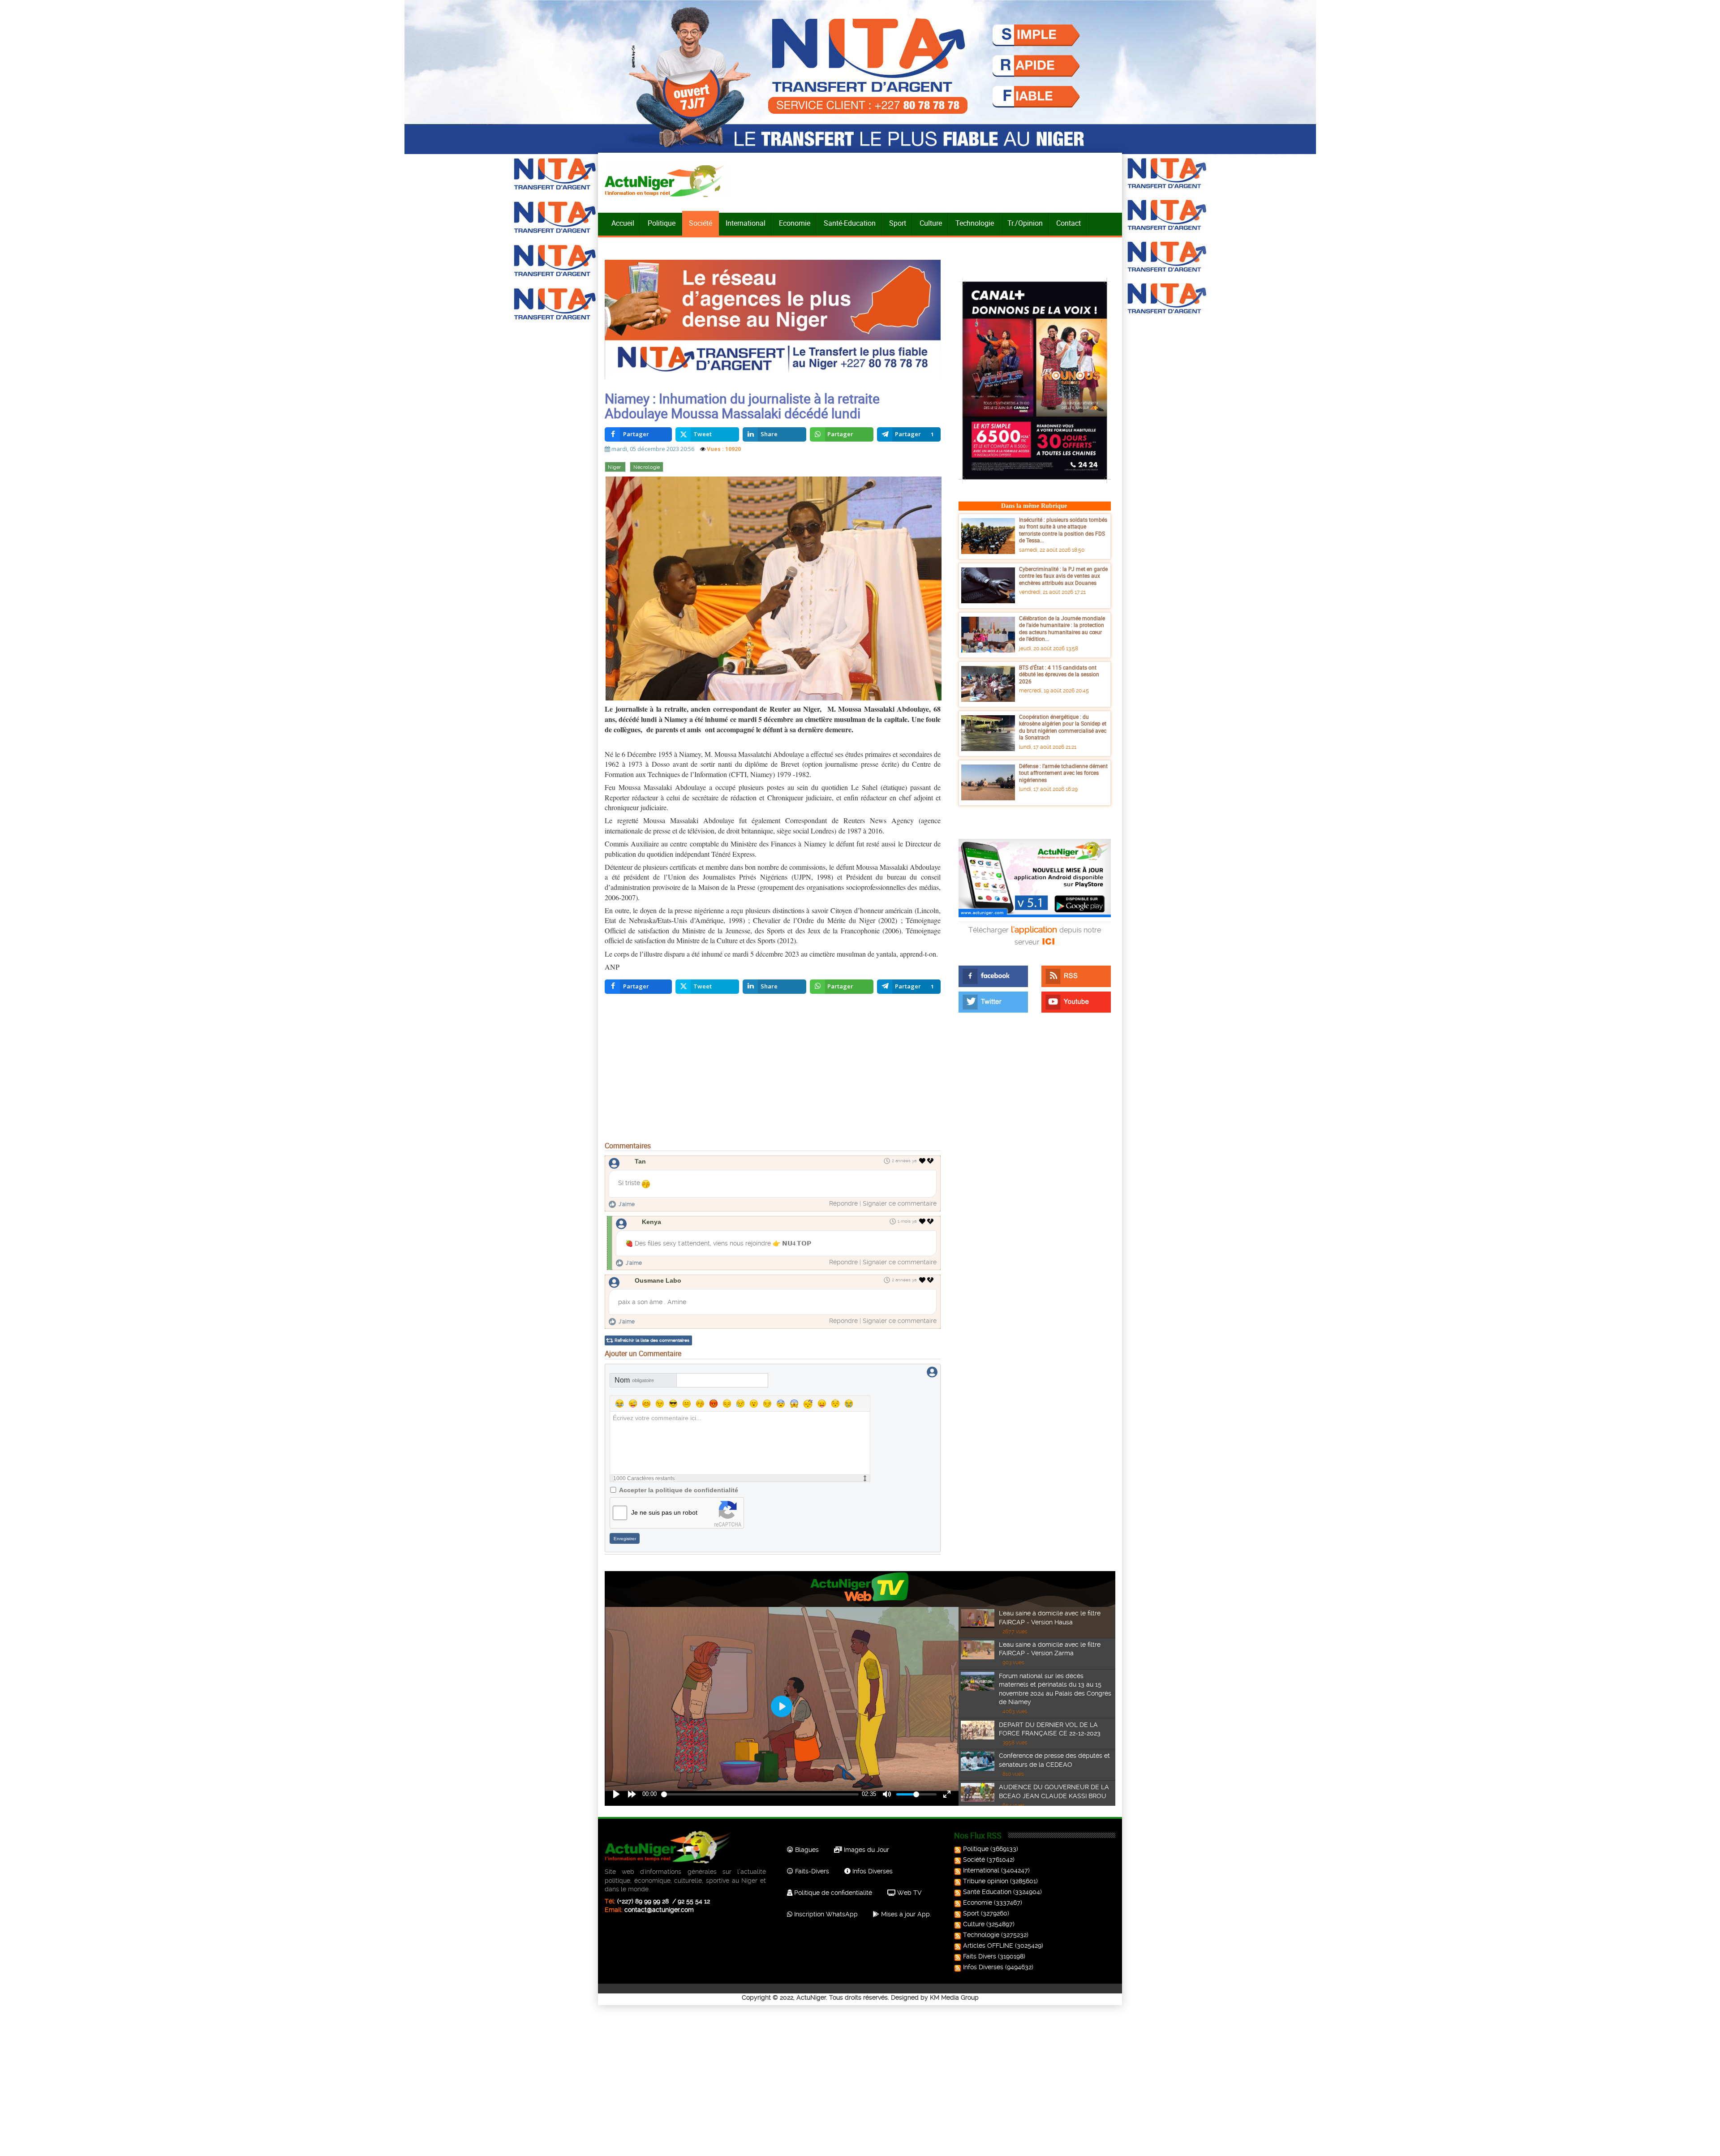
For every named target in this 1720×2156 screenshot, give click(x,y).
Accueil (623, 223)
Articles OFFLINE (988, 1946)
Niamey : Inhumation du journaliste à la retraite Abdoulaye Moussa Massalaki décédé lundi (742, 406)
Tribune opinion (986, 1881)
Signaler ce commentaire (900, 1203)
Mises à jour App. (905, 1914)
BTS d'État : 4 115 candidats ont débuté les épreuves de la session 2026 (1059, 674)
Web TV (908, 1893)
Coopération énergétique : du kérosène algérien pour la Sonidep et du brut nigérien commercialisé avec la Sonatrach (1063, 727)
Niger (615, 467)
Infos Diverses (872, 1871)
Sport (898, 223)
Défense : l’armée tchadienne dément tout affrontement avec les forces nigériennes (1063, 773)
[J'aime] (922, 1161)
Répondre (843, 1203)
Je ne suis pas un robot (664, 1512)
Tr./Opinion (1025, 223)
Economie (795, 223)
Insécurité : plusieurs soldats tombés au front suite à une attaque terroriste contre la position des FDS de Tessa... (1063, 530)
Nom (634, 1380)
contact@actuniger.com (659, 1910)
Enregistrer (625, 1539)
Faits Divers (980, 1956)
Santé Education (987, 1892)
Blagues (806, 1850)
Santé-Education (850, 223)
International (746, 223)
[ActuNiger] (667, 181)
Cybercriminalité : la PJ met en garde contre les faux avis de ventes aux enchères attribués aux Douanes (1063, 576)
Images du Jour (866, 1850)
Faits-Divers (811, 1871)
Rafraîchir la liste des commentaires (652, 1340)
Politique (662, 223)
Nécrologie (647, 467)
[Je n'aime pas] (931, 1161)
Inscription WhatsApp (825, 1914)
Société (701, 223)
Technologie (975, 223)
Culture (931, 223)
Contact (1069, 223)
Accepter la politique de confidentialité (679, 1490)
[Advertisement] (773, 1069)
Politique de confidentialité (832, 1893)
